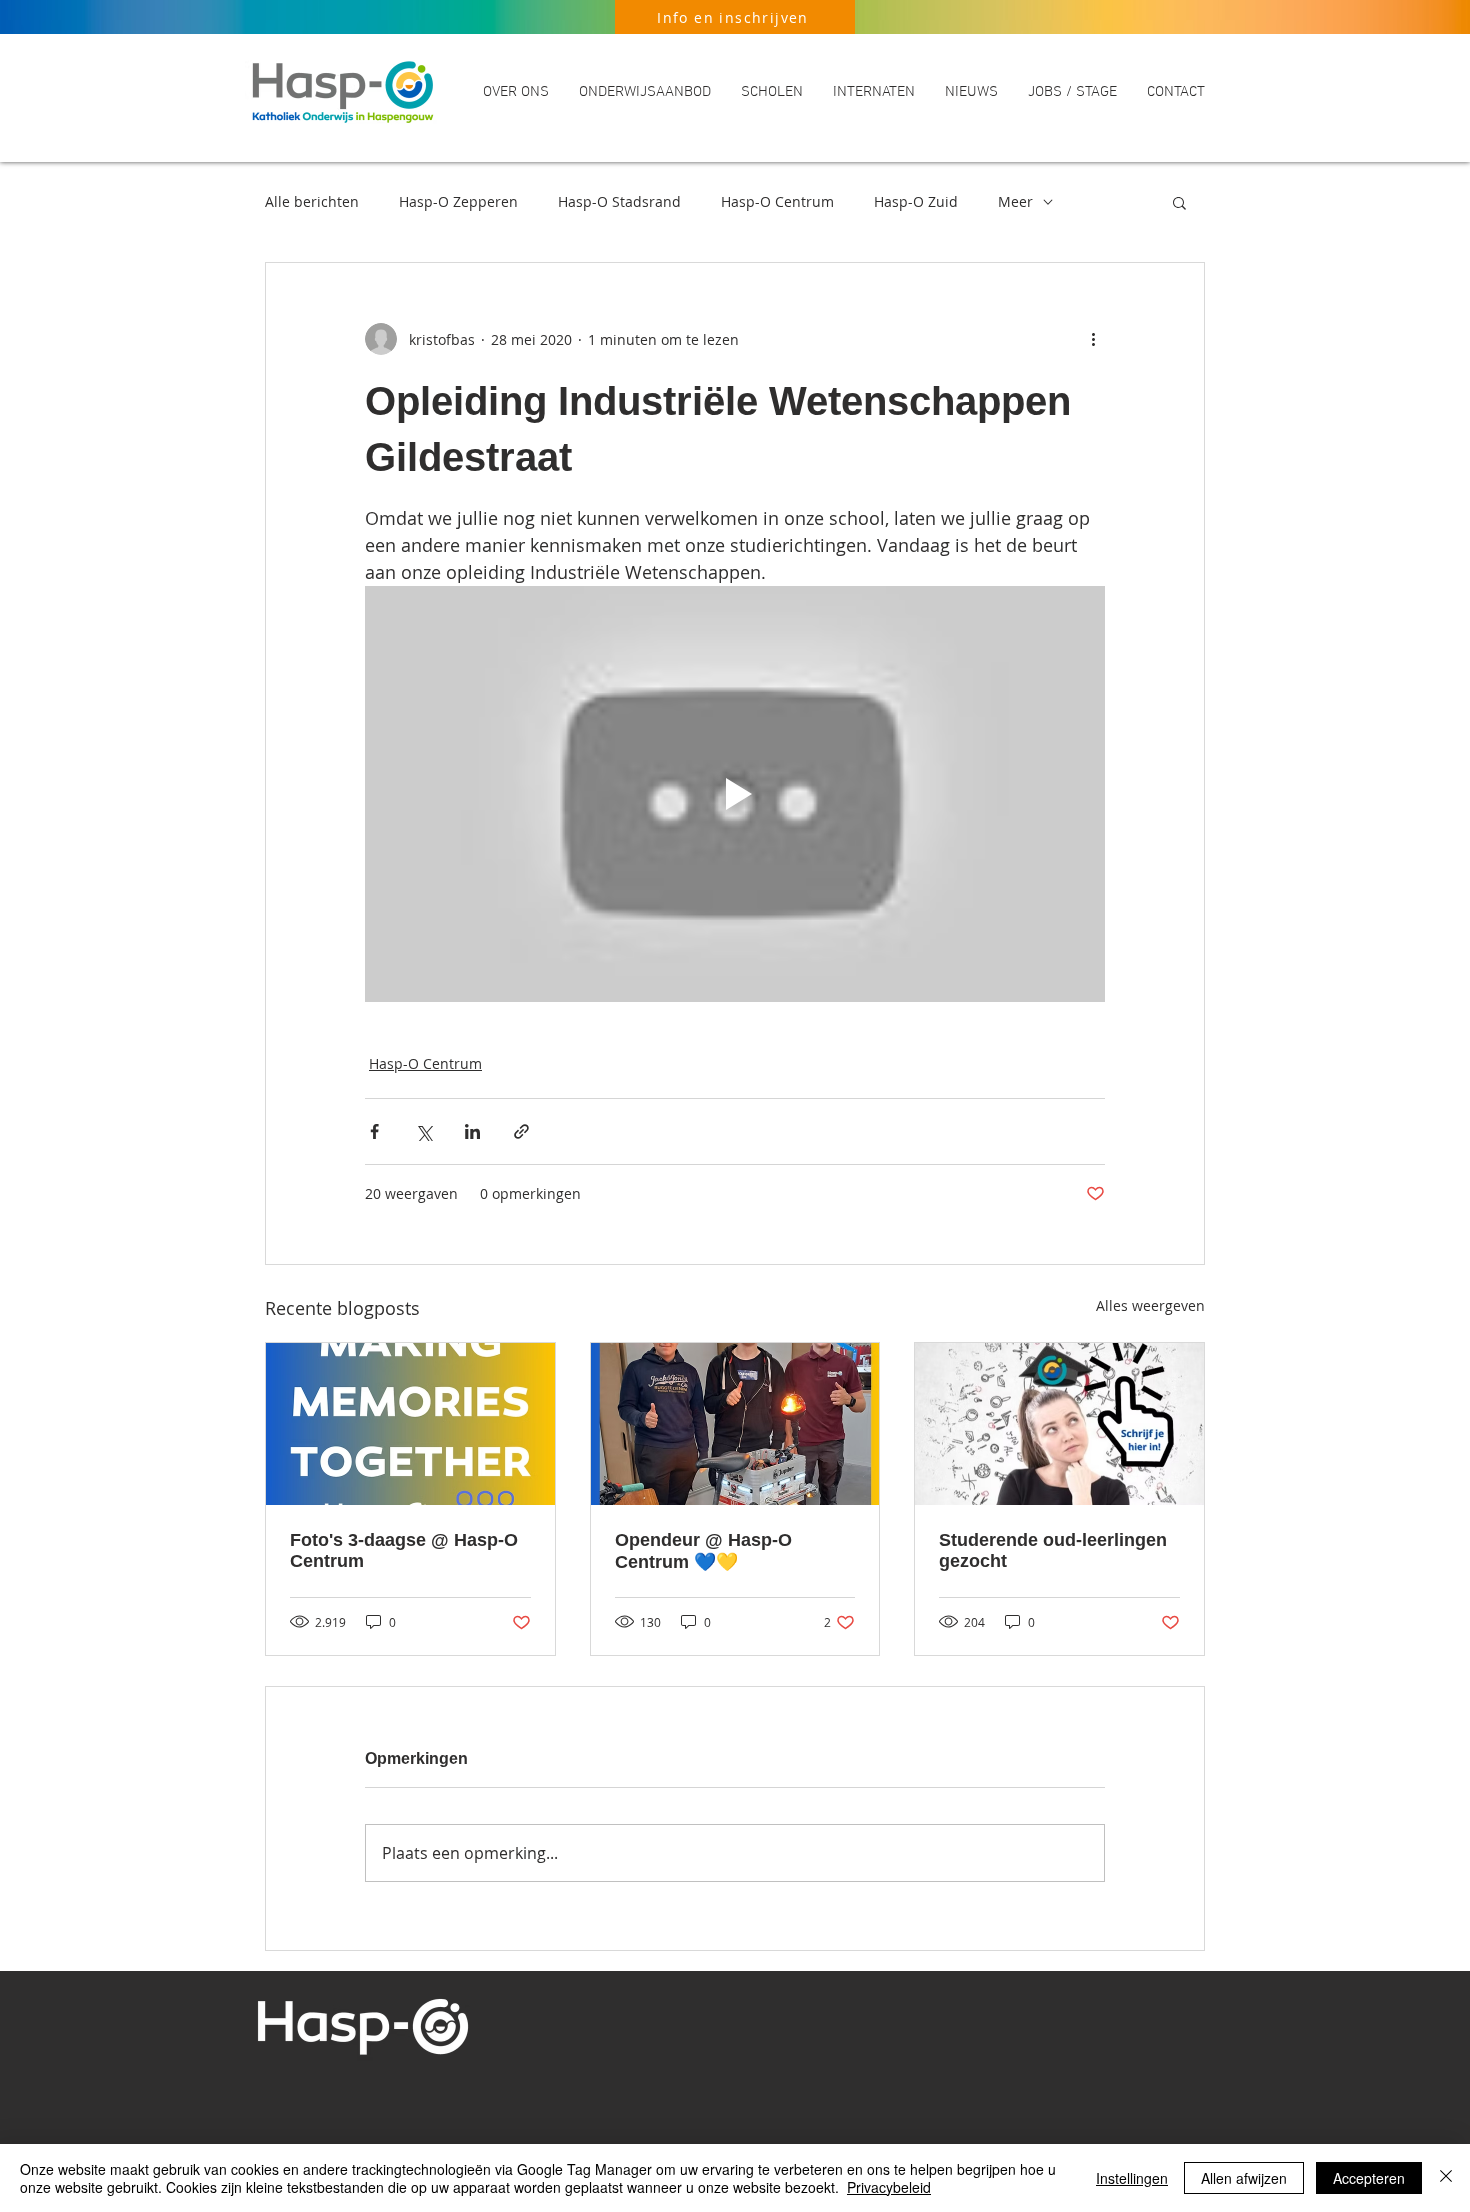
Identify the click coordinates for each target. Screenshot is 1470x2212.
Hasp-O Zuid (916, 201)
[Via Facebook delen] (374, 1131)
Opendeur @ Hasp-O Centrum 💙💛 (703, 1551)
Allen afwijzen (1244, 2178)
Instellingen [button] (1132, 2178)
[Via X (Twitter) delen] (423, 1131)
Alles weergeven (1150, 1305)
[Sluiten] (1446, 2178)
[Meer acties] (1093, 339)
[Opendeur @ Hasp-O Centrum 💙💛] (735, 1424)
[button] (516, 92)
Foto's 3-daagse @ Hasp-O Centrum (404, 1550)
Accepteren (1369, 2178)
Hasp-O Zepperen (458, 201)
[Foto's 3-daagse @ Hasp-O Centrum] (410, 1424)
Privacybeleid (889, 2187)
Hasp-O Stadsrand (619, 201)
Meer (1015, 201)
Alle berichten (312, 201)
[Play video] (735, 794)
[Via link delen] (521, 1131)
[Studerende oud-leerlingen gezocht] (1059, 1424)
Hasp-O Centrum (777, 201)
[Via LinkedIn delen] (472, 1131)
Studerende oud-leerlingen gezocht (1053, 1550)
